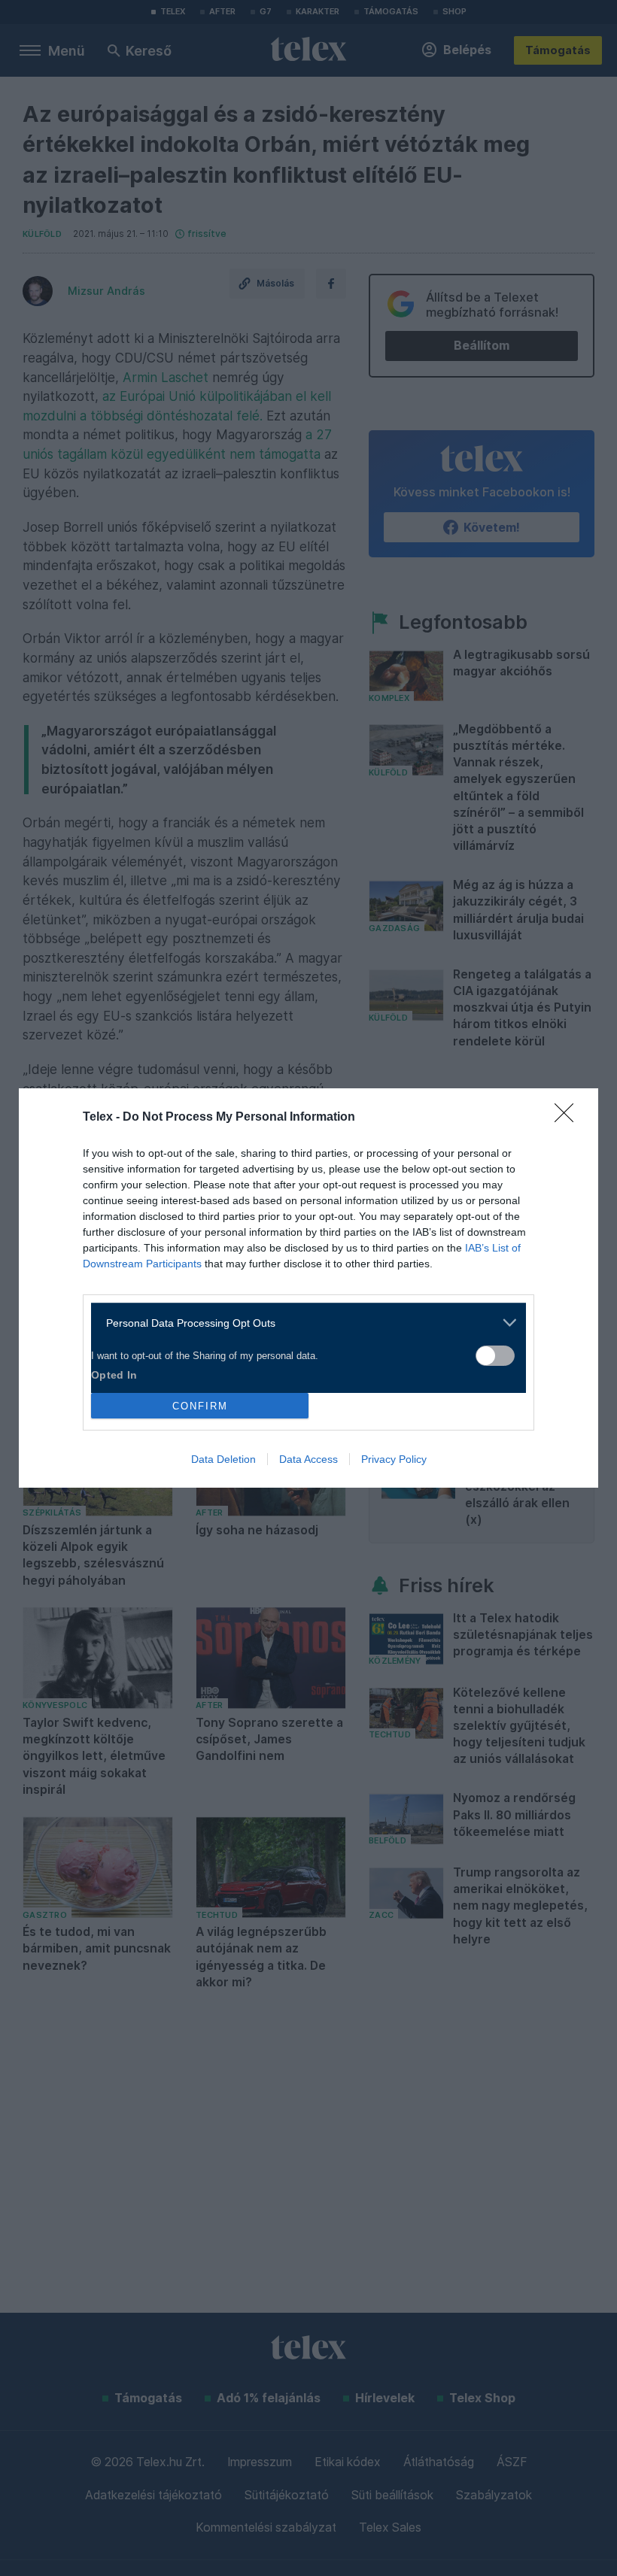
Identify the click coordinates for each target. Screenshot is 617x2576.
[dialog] (308, 1288)
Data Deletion (223, 1459)
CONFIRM (200, 1406)
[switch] (495, 1356)
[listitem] (303, 1323)
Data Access (308, 1459)
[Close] (569, 1118)
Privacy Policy (394, 1459)
